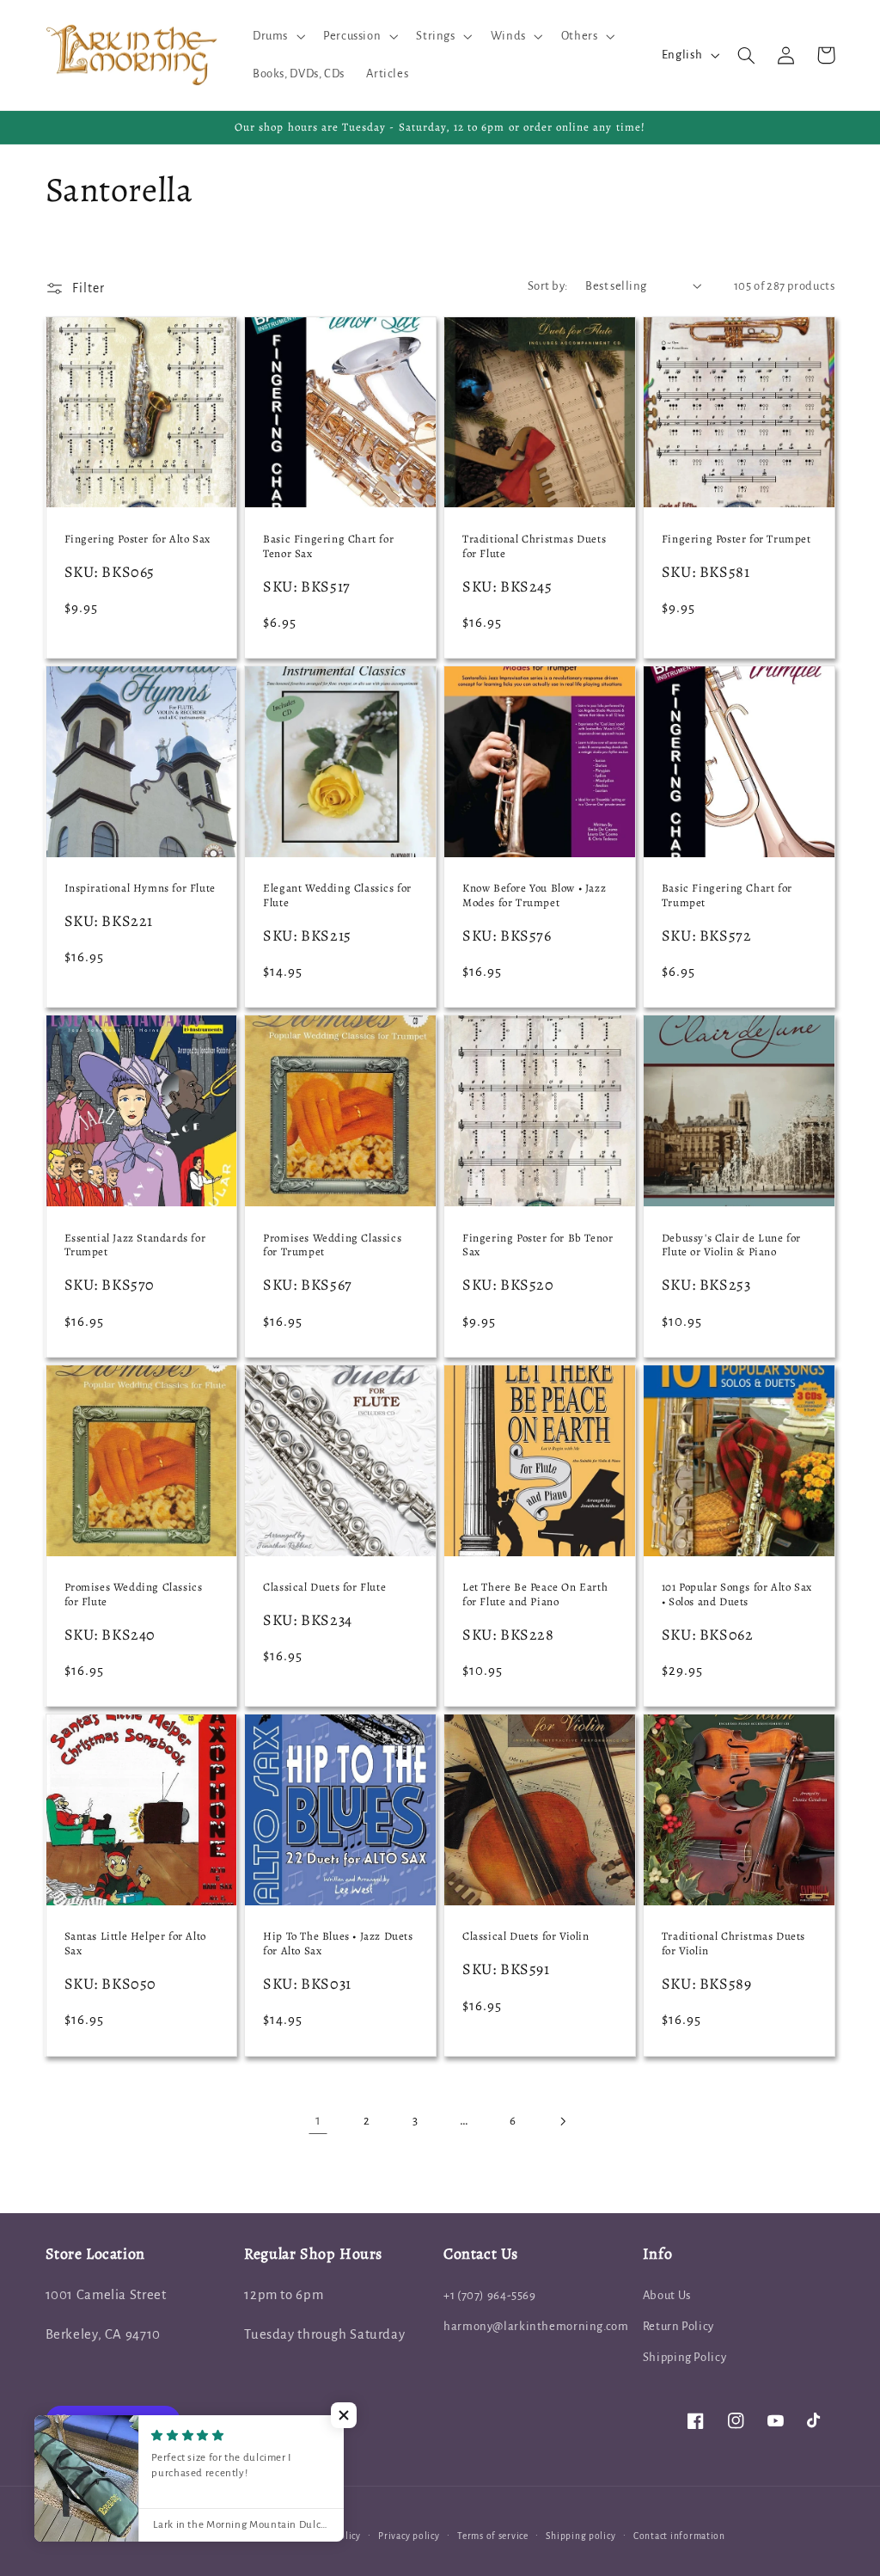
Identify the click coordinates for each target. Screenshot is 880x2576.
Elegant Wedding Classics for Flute (337, 895)
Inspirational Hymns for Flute (140, 888)
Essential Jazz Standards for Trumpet (135, 1245)
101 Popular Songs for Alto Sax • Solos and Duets (737, 1595)
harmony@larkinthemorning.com (536, 2326)
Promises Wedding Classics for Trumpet (332, 1245)
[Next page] (562, 2121)
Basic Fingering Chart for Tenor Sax (328, 546)
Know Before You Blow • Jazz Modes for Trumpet (534, 895)
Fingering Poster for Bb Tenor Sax (538, 1245)
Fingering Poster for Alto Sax (137, 539)
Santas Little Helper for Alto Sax (135, 1944)
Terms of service (493, 2536)
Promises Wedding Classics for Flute (134, 1595)
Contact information (679, 2536)
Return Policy (678, 2326)
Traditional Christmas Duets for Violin (733, 1944)
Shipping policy (581, 2536)
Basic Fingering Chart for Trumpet (727, 895)
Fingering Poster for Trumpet (736, 539)
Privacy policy (409, 2536)
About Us (667, 2295)
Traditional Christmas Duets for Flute (534, 546)
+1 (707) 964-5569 (490, 2295)
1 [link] (318, 2120)
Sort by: (547, 286)
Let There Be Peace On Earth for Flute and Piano (535, 1595)
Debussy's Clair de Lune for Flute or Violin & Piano (731, 1245)
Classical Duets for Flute (324, 1587)
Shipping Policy (684, 2357)
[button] (277, 36)
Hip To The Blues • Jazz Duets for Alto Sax (338, 1944)
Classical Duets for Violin (526, 1936)
